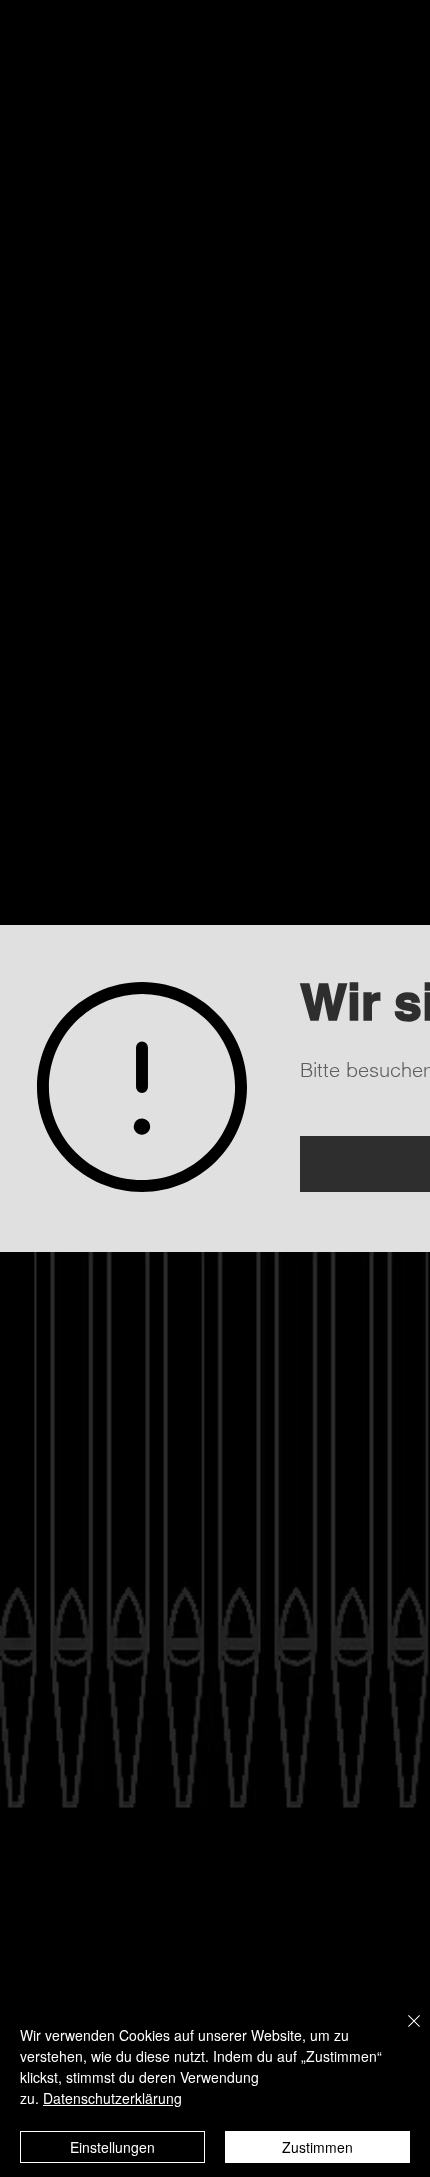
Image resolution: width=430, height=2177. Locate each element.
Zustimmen (317, 2147)
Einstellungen (112, 2147)
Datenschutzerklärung (112, 2098)
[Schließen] (402, 2033)
